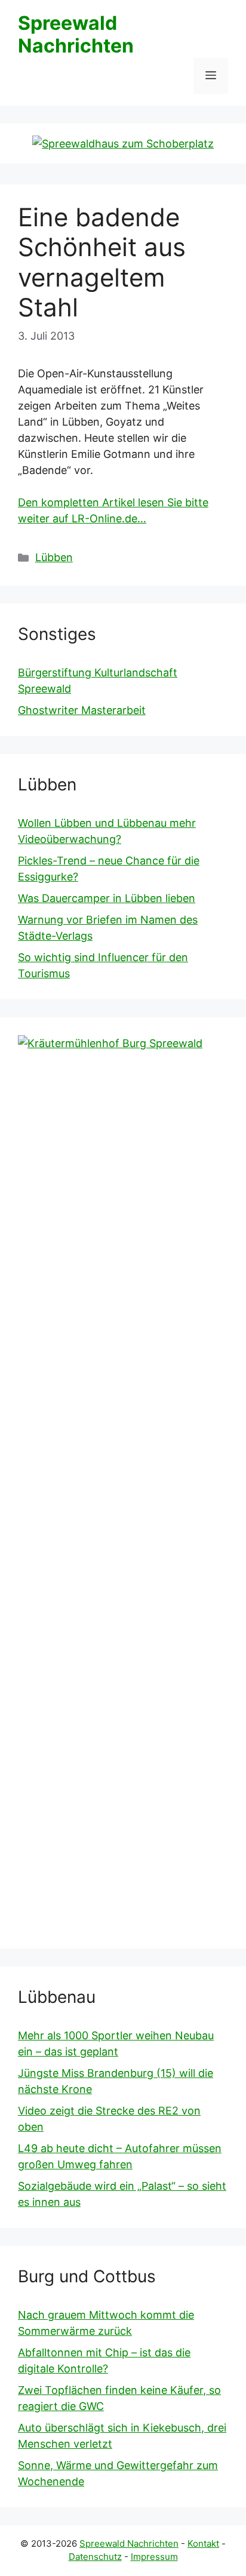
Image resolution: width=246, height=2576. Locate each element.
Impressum (154, 2557)
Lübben (54, 557)
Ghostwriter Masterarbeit (82, 710)
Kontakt (203, 2543)
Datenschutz (95, 2557)
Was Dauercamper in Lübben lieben (107, 898)
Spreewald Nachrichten (76, 34)
